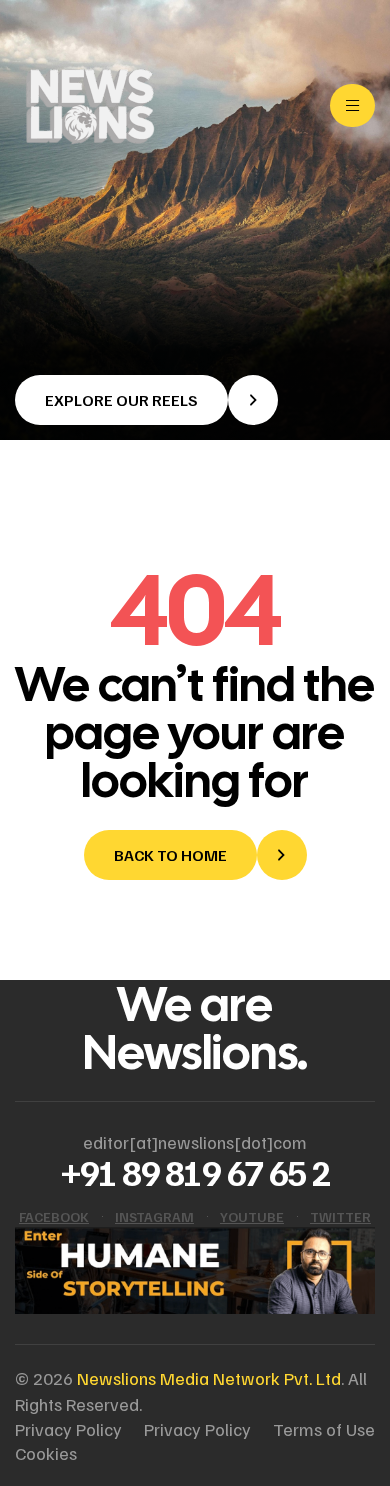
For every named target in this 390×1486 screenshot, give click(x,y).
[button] (146, 400)
